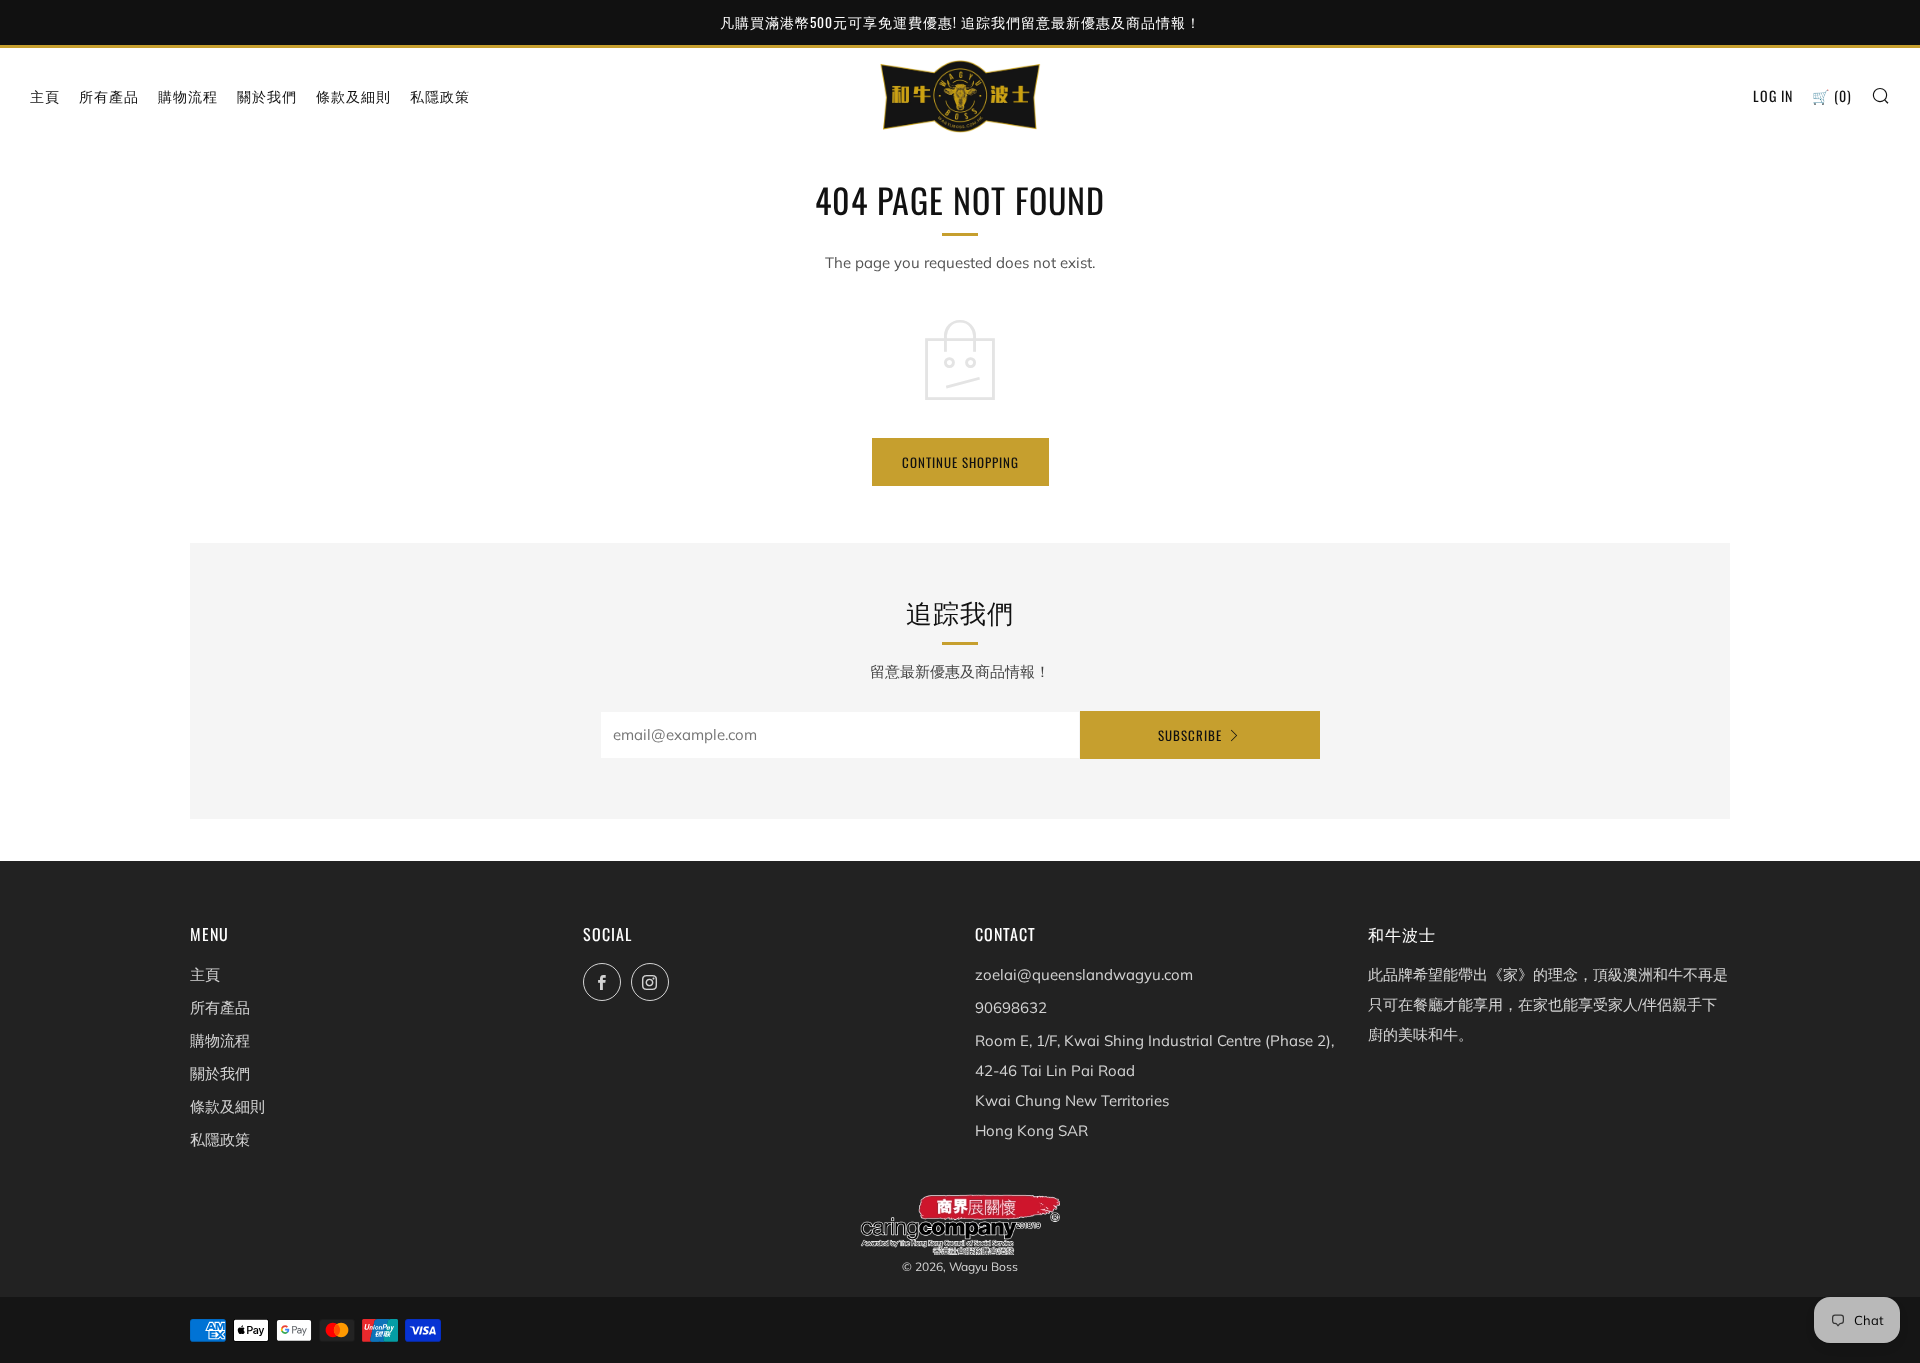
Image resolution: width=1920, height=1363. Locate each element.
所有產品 (109, 95)
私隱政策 (440, 95)
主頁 (45, 95)
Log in (1773, 95)
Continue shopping (960, 462)
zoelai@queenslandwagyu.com (1084, 974)
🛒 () (1832, 95)
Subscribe (1190, 735)
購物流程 (188, 95)
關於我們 (267, 95)
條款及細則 (353, 95)
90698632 (1011, 1007)
